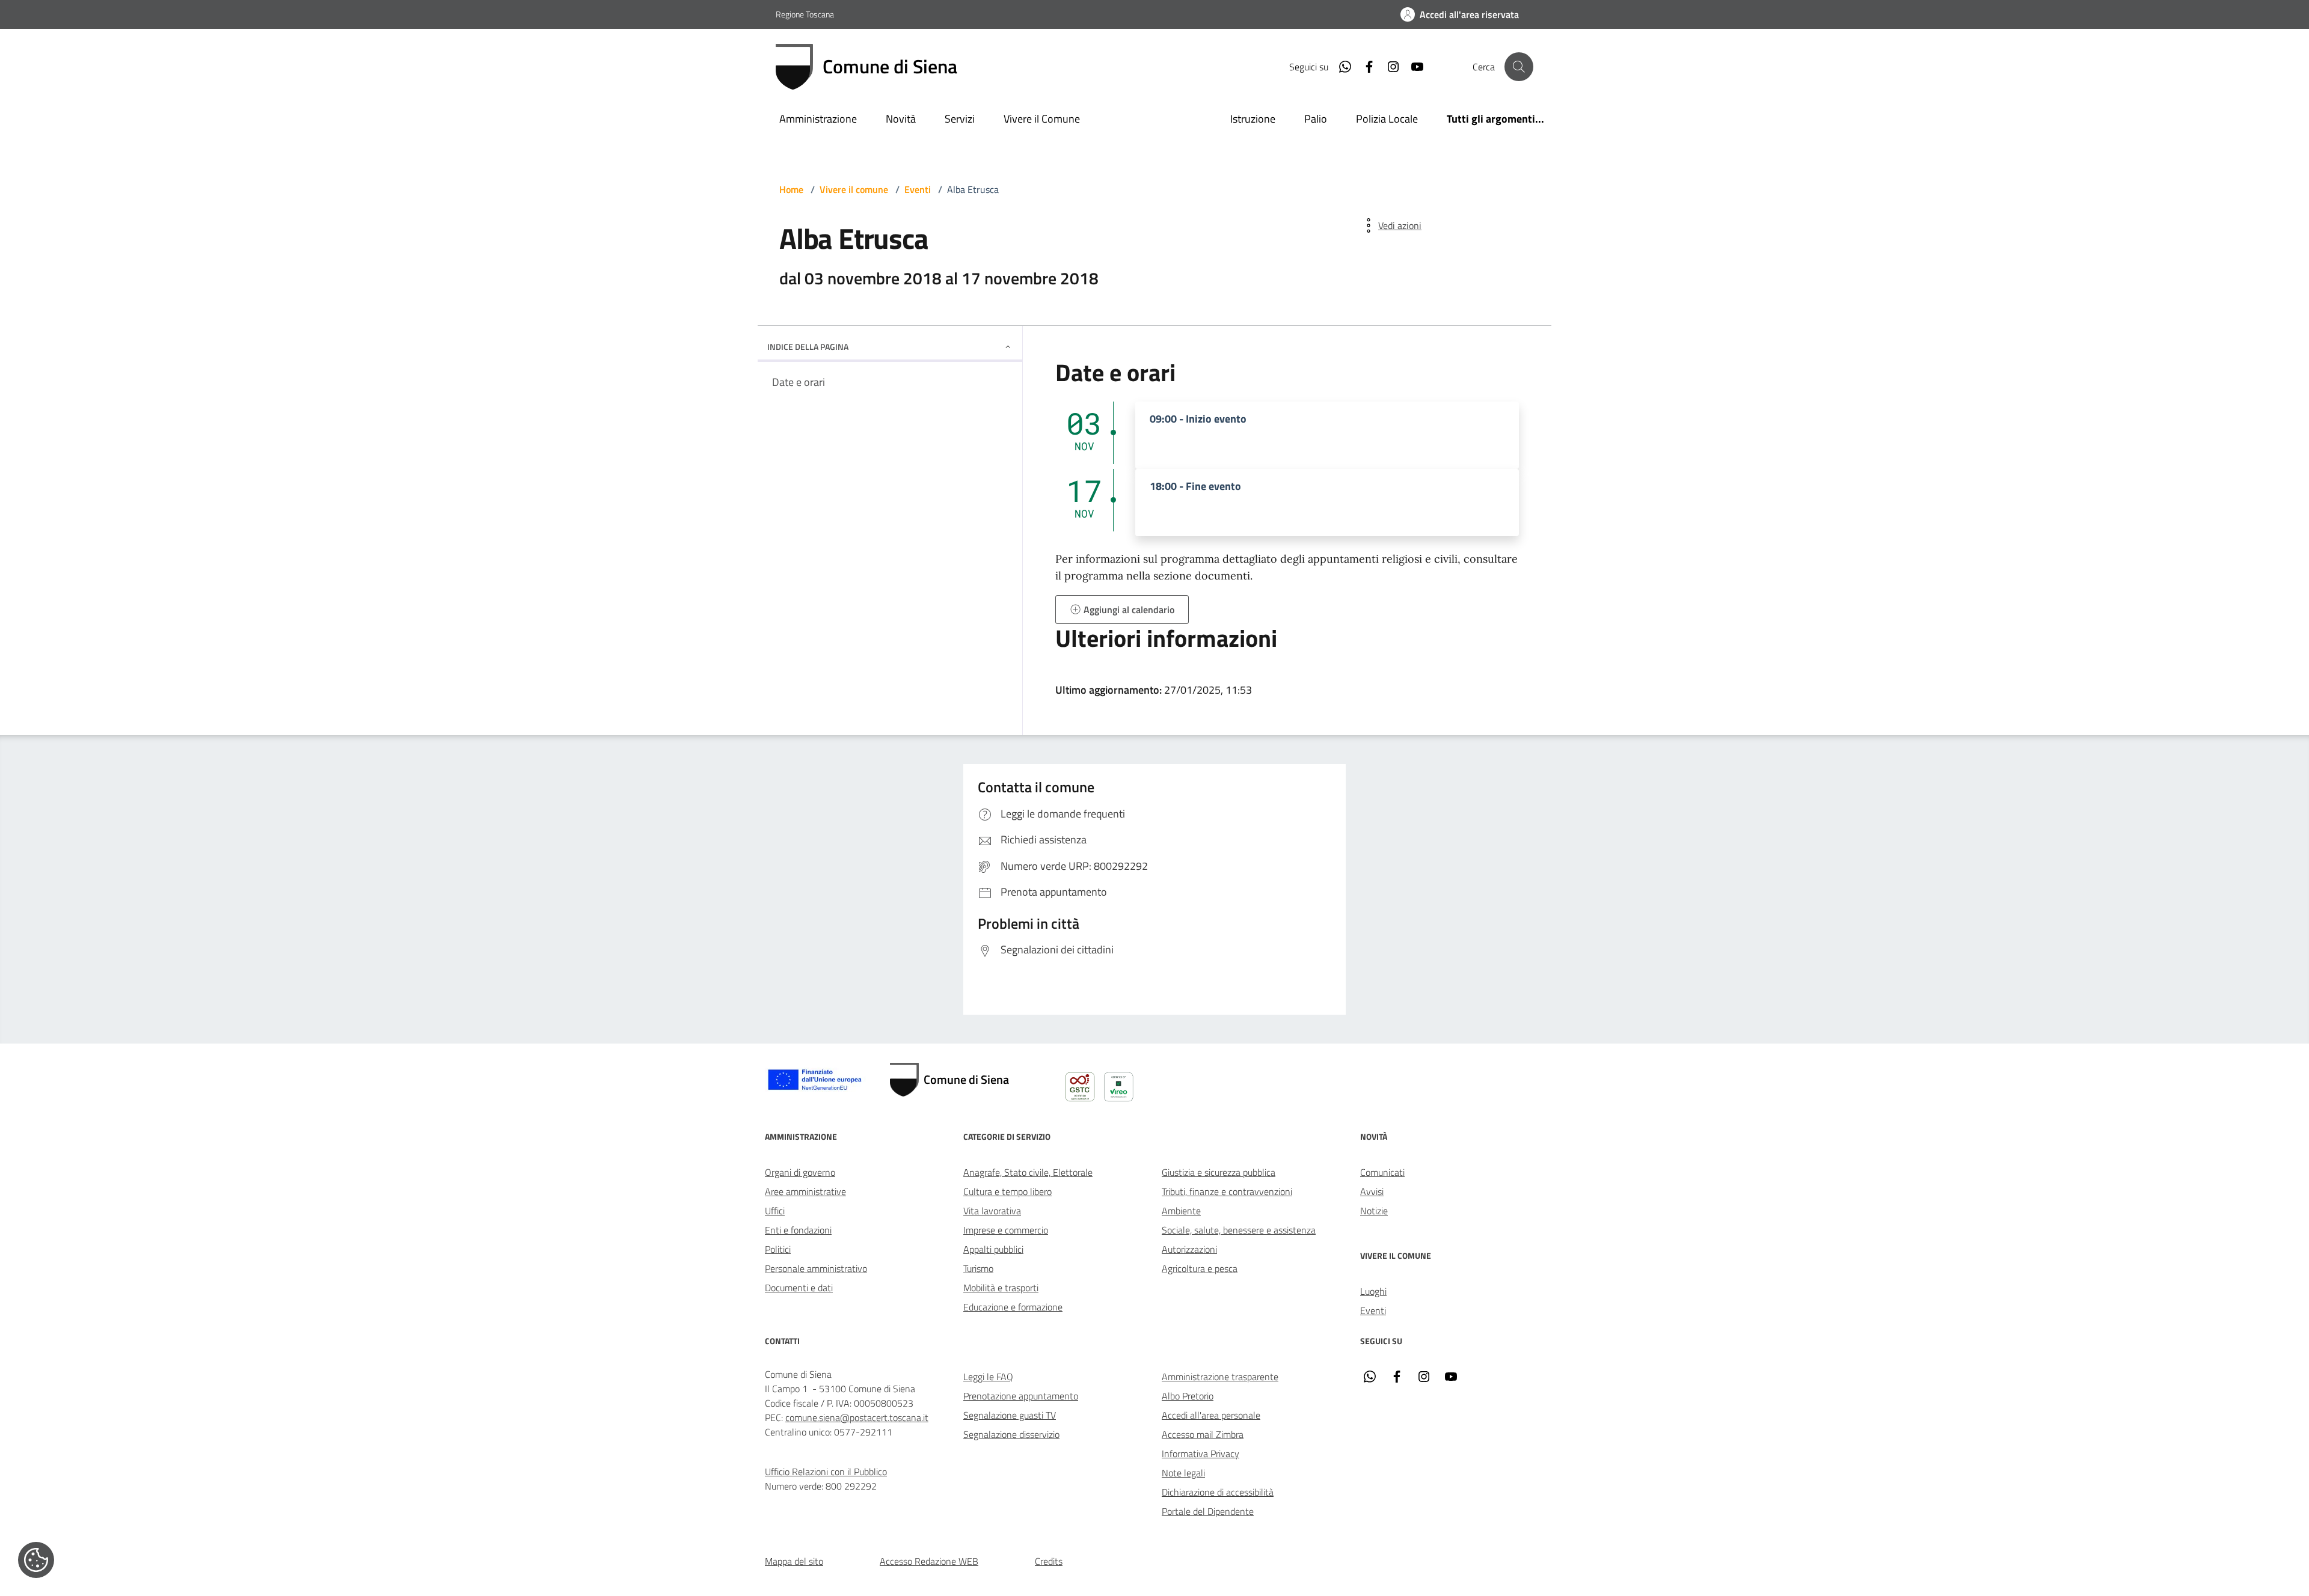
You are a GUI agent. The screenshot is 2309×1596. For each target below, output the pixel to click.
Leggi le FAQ (988, 1377)
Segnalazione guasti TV (1010, 1415)
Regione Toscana (805, 14)
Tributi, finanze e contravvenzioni (1227, 1191)
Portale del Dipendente (1208, 1511)
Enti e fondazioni (798, 1230)
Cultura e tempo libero (1007, 1191)
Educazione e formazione (1013, 1307)
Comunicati (1382, 1172)
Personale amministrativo (816, 1268)
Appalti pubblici (993, 1249)
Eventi (918, 189)
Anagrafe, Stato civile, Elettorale (1028, 1172)
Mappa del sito (794, 1561)
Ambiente (1181, 1211)
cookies (36, 1560)
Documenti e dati (799, 1288)
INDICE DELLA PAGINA (808, 347)
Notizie (1374, 1211)
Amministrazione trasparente (1220, 1377)
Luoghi (1373, 1291)
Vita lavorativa (992, 1211)
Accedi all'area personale (1211, 1415)
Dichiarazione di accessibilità (1218, 1492)
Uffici (775, 1211)
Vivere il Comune (1042, 119)
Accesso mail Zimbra (1203, 1434)
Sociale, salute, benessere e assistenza (1239, 1230)
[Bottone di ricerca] (1519, 67)
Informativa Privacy (1200, 1454)
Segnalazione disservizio (1011, 1434)
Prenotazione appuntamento (1021, 1396)
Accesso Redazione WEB (929, 1561)
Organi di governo (800, 1172)
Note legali (1183, 1473)
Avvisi (1372, 1191)
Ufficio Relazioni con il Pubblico (826, 1472)
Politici (778, 1249)
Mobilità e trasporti (1001, 1288)
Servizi (960, 119)
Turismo (978, 1268)
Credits (1049, 1561)
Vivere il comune (854, 189)
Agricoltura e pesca (1200, 1268)
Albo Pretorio (1188, 1396)
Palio (1316, 119)
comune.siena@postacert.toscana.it (857, 1417)
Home (791, 189)
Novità (901, 119)
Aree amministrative (805, 1191)
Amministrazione (818, 119)
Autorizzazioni (1189, 1249)
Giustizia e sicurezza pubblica (1219, 1172)
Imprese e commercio (1006, 1230)
